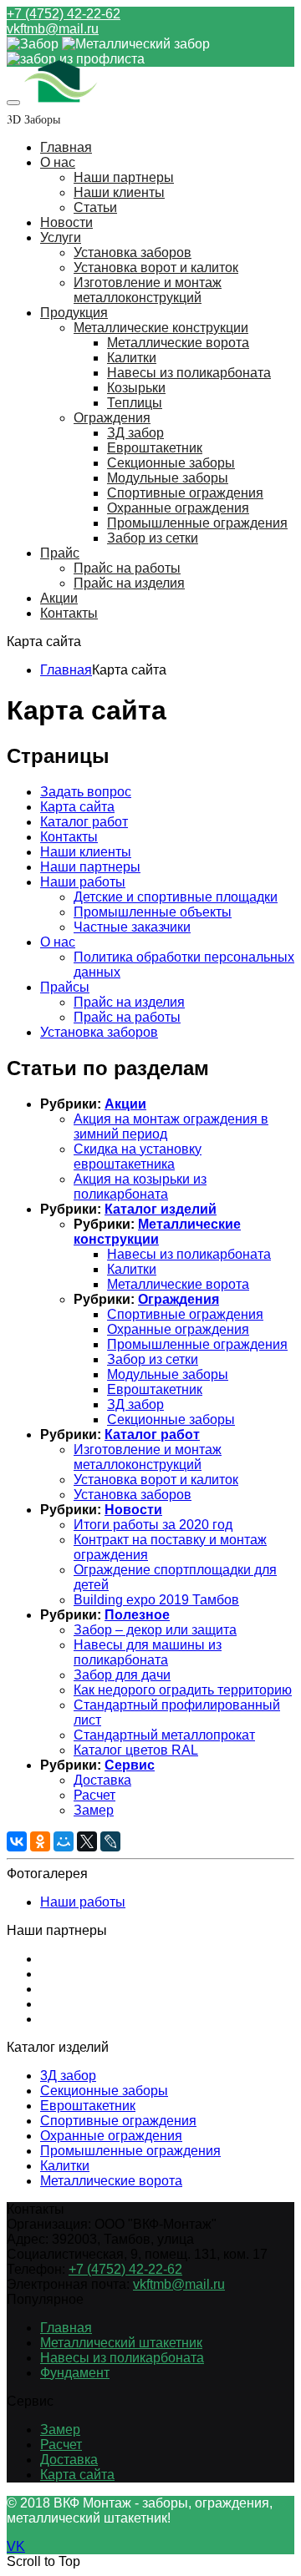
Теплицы (135, 403)
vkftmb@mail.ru (53, 29)
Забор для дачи (122, 1675)
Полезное (137, 1615)
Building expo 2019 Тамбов (156, 1600)
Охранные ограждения (178, 508)
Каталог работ (84, 822)
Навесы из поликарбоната (189, 373)
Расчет (94, 1795)
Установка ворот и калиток (156, 268)
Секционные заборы (171, 463)
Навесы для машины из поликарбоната (148, 1652)
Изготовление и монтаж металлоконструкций (148, 290)
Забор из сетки (153, 538)
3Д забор (68, 2076)
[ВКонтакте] (17, 1841)
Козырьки (136, 388)
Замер (94, 1810)
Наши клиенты (119, 192)
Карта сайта (77, 807)
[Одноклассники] (40, 1841)
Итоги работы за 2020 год (153, 1525)
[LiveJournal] (110, 1841)
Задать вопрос (86, 792)
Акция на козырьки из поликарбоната (140, 1187)
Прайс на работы (127, 568)
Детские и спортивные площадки (176, 897)
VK (16, 2546)
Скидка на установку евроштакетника (138, 1157)
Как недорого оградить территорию (183, 1690)
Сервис (130, 1765)
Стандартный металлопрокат (164, 1735)
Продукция (74, 313)
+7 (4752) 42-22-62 (64, 14)
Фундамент (75, 2373)
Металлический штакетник (121, 2343)
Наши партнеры (124, 177)
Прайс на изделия (129, 583)
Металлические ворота (178, 343)
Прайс (60, 553)
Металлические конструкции (161, 328)
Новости (66, 222)
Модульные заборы (168, 478)
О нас (58, 162)
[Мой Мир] (64, 1841)
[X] (87, 1841)
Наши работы (83, 882)
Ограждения (112, 418)
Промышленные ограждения (197, 523)
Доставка (102, 1780)
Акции (59, 598)
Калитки (132, 358)
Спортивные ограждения (185, 493)
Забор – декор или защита (155, 1630)
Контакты (69, 613)
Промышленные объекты (153, 912)
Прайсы (65, 987)
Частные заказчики (132, 927)
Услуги (61, 237)
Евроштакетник (155, 448)
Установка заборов (133, 253)
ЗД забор (135, 433)
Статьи (95, 207)
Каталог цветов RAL (136, 1750)
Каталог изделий (161, 1209)
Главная (66, 147)
